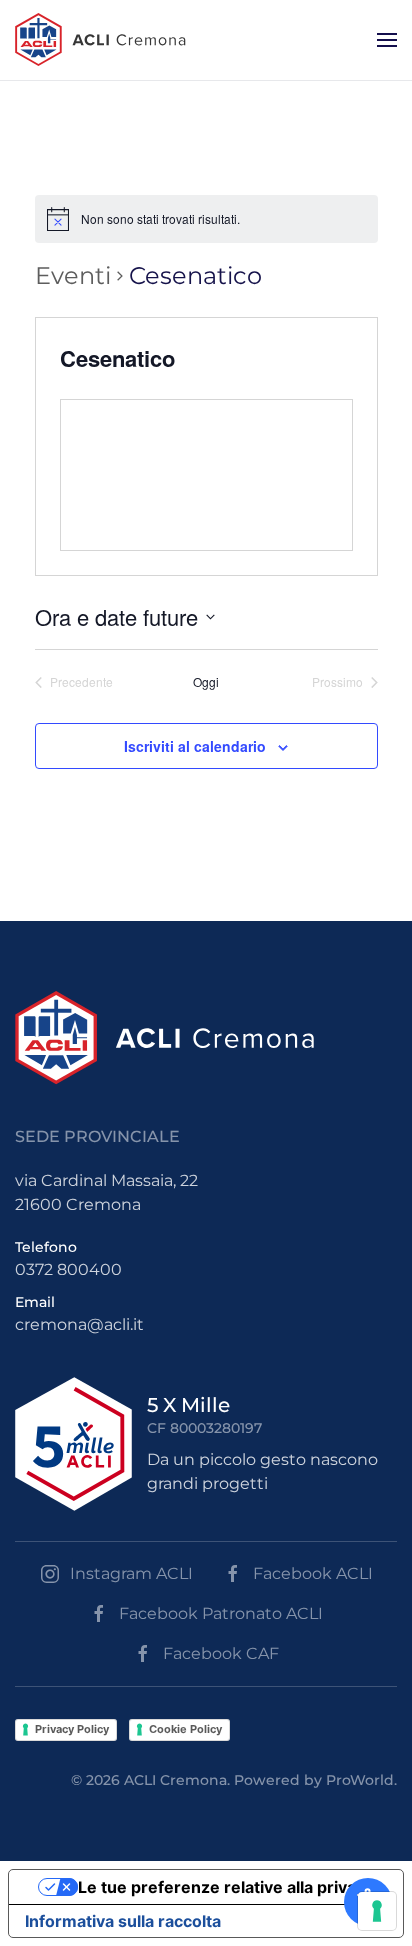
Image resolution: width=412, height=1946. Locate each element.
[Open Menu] (387, 40)
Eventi (73, 275)
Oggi (206, 682)
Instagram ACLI (131, 1573)
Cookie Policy (185, 1729)
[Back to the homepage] (100, 40)
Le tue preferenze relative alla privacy (226, 1887)
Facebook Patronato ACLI (221, 1613)
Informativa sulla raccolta (123, 1921)
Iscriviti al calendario (195, 746)
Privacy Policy (72, 1729)
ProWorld (360, 1780)
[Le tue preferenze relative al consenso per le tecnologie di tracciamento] (377, 1911)
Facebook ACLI (313, 1573)
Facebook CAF (221, 1653)
